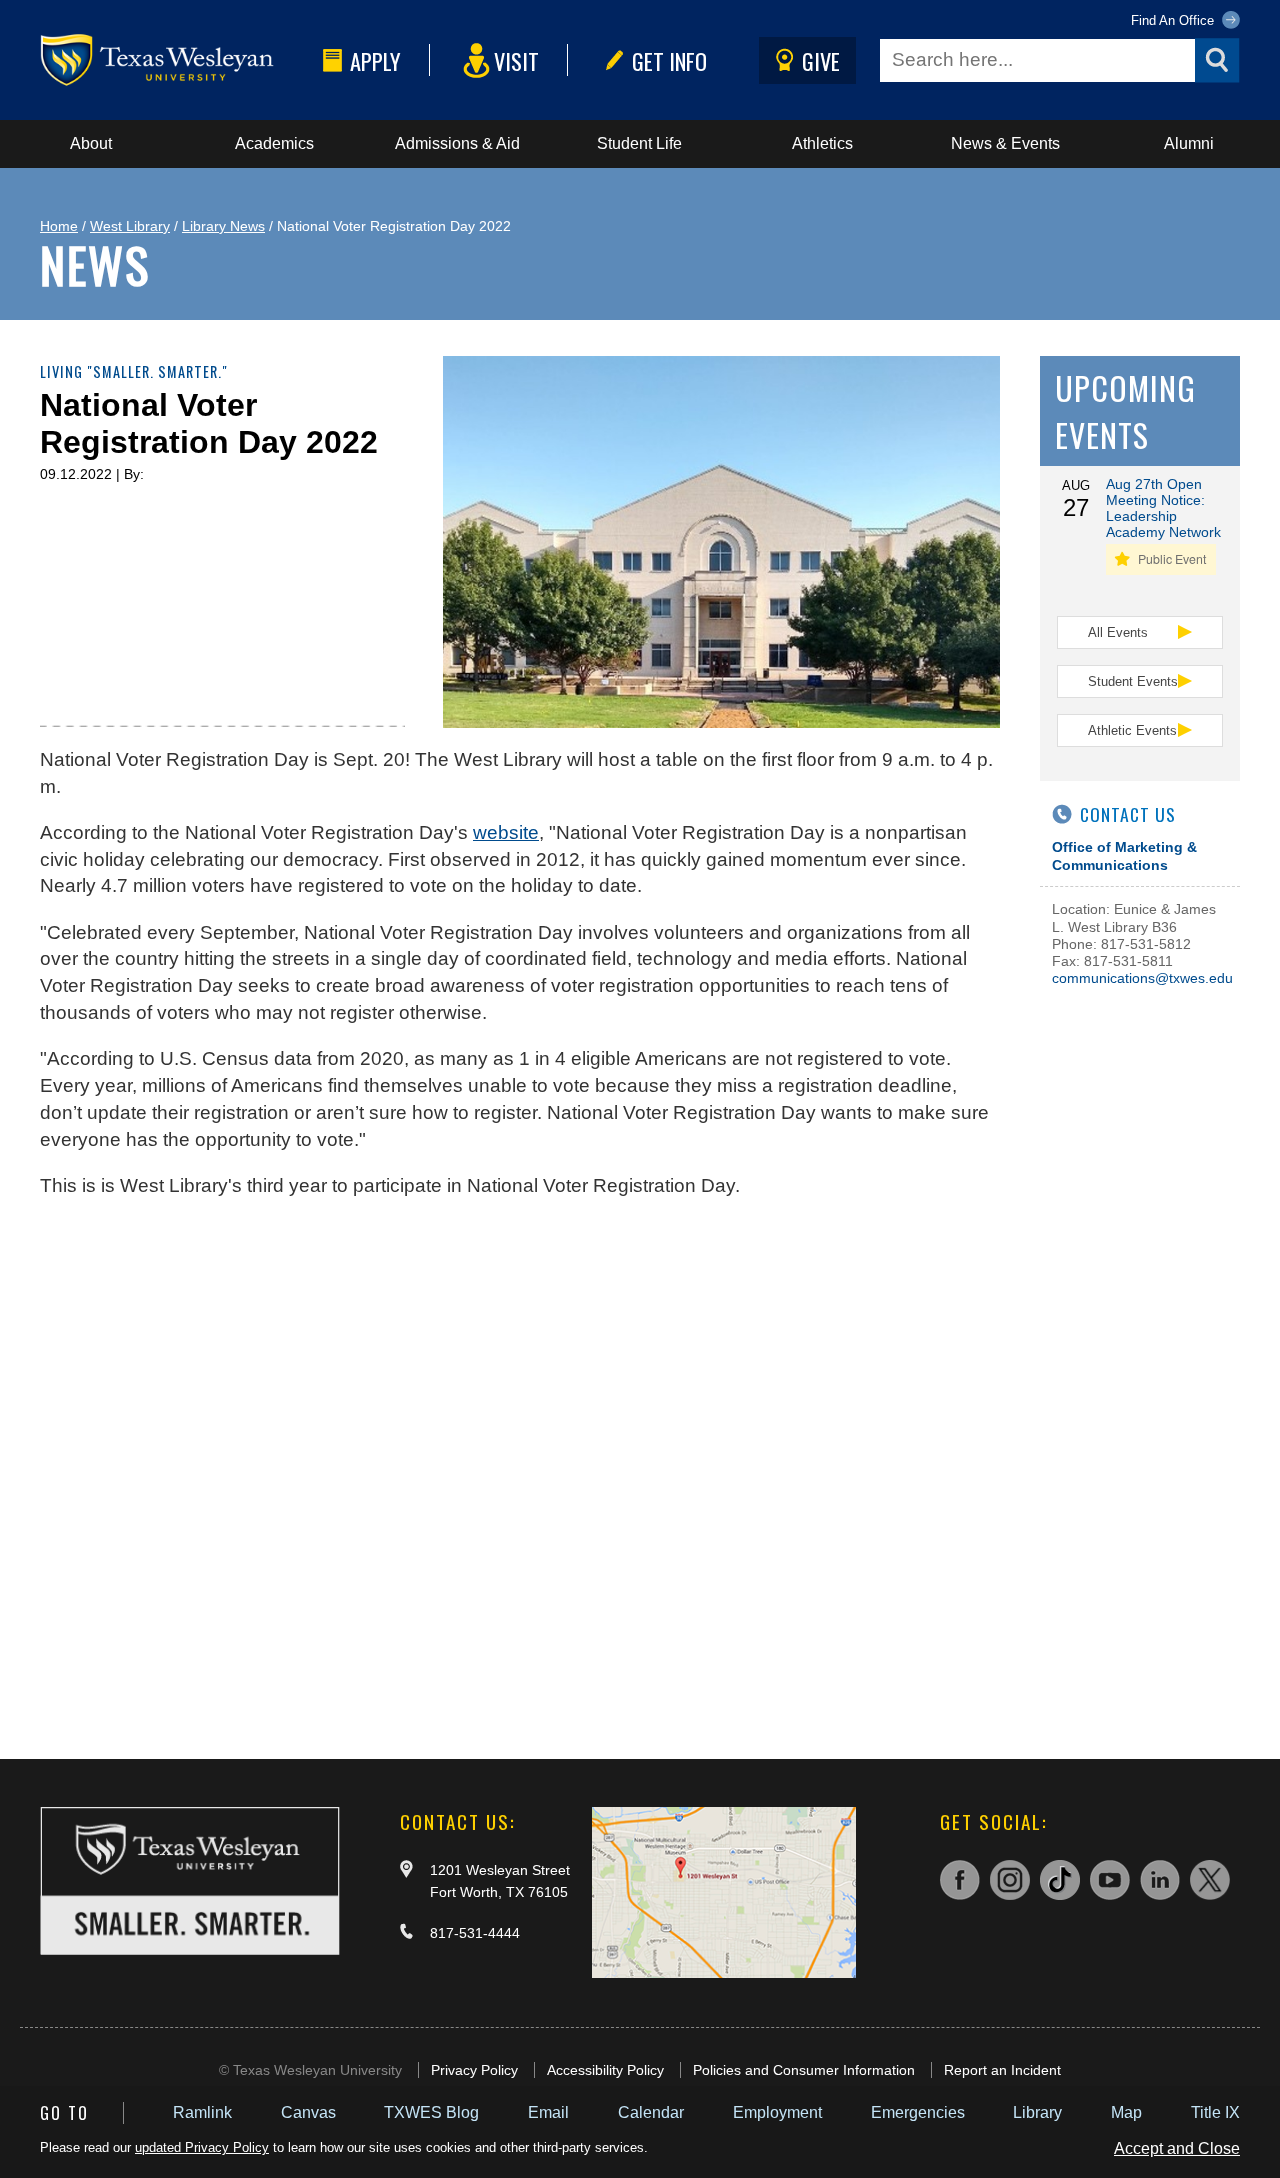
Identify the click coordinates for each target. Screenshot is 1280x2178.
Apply (375, 60)
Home (59, 226)
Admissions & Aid (457, 143)
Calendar (651, 2112)
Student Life (639, 143)
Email (548, 2112)
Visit (516, 60)
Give (821, 60)
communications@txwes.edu (1142, 978)
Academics (274, 143)
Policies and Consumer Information (804, 2070)
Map (1126, 2112)
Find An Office (1174, 20)
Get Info (669, 60)
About (91, 143)
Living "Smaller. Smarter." (134, 371)
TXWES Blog (431, 2112)
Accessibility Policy (605, 2070)
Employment (777, 2112)
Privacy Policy (474, 2070)
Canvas (308, 2112)
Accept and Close (1177, 2148)
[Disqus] (520, 1469)
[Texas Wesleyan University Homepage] (177, 60)
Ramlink (202, 2112)
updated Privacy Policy (202, 2147)
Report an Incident (1002, 2070)
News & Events (1005, 143)
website (506, 832)
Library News (223, 226)
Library (1037, 2112)
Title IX (1215, 2112)
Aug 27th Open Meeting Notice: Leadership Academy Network (1163, 508)
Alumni (1189, 143)
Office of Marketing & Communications (1124, 855)
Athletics (822, 143)
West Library (130, 226)
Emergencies (918, 2112)
